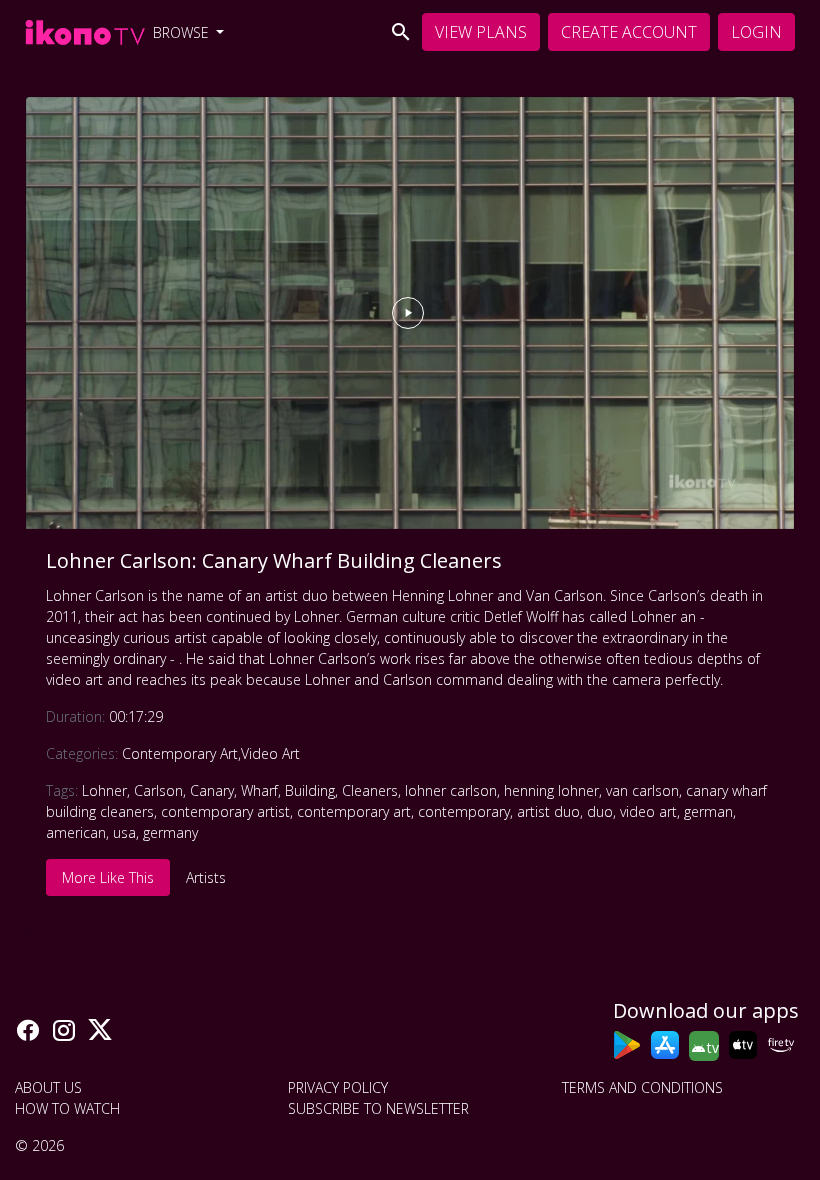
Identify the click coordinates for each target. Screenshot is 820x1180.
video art (648, 811)
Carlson (158, 790)
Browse (183, 32)
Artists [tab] (206, 877)
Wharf (259, 790)
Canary (212, 790)
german (708, 811)
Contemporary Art (180, 753)
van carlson (642, 790)
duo (600, 811)
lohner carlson (451, 790)
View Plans (481, 32)
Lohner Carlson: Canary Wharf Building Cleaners (274, 560)
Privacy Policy (338, 1087)
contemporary (464, 811)
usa (124, 832)
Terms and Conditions (642, 1087)
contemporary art (354, 811)
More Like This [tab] (108, 877)
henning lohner (551, 790)
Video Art (270, 753)
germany (170, 832)
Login (756, 32)
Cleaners (370, 790)
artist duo (548, 811)
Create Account (629, 32)
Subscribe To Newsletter (378, 1108)
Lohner (104, 790)
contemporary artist (225, 811)
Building (310, 790)
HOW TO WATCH (67, 1108)
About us (48, 1087)
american (76, 832)
